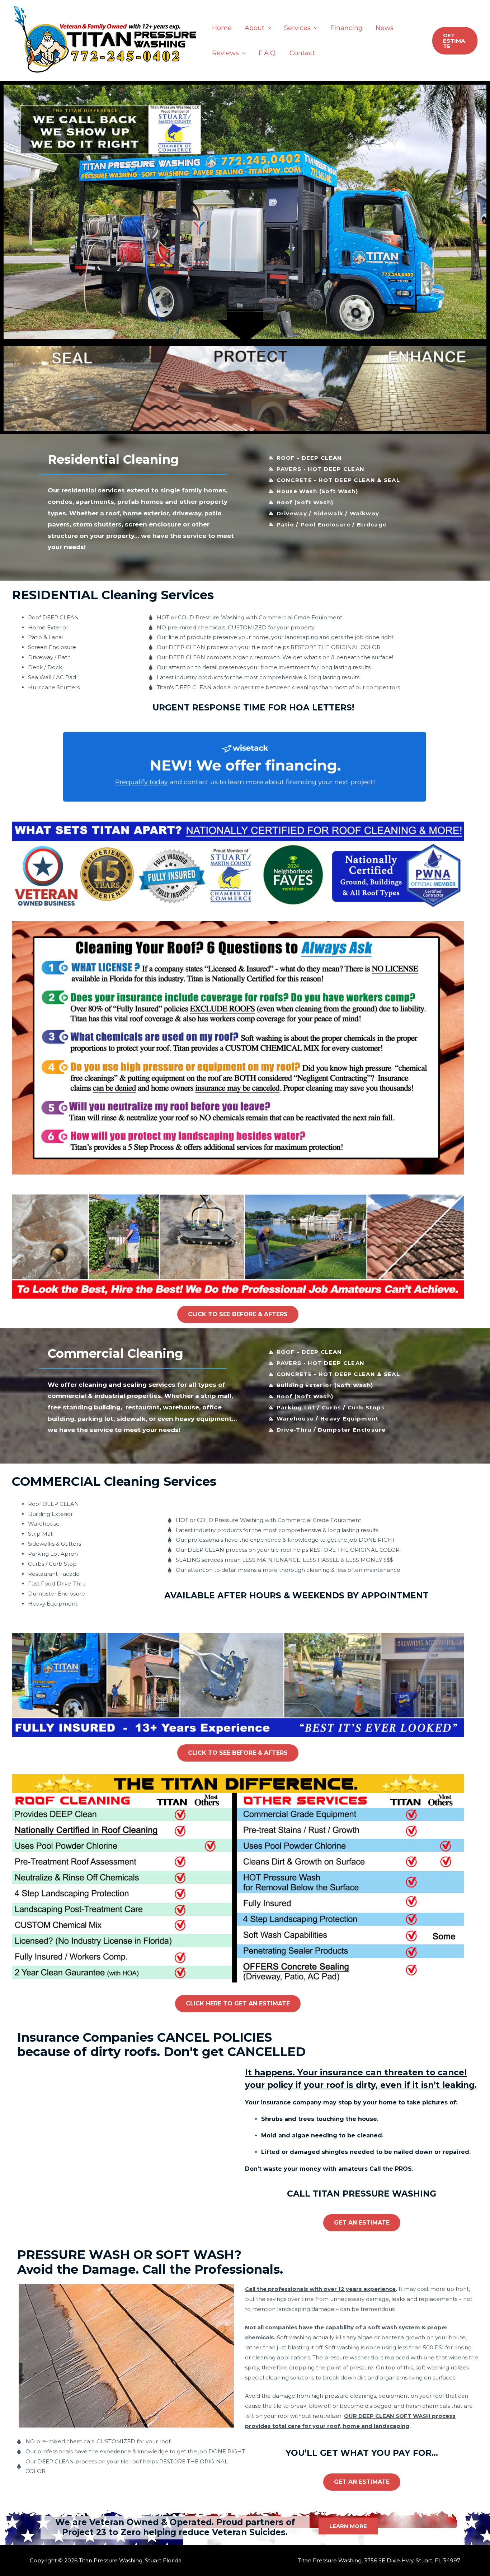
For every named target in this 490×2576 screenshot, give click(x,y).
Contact (302, 53)
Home (222, 28)
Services (297, 28)
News (385, 28)
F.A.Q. (268, 53)
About (255, 28)
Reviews (225, 53)
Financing (347, 28)
